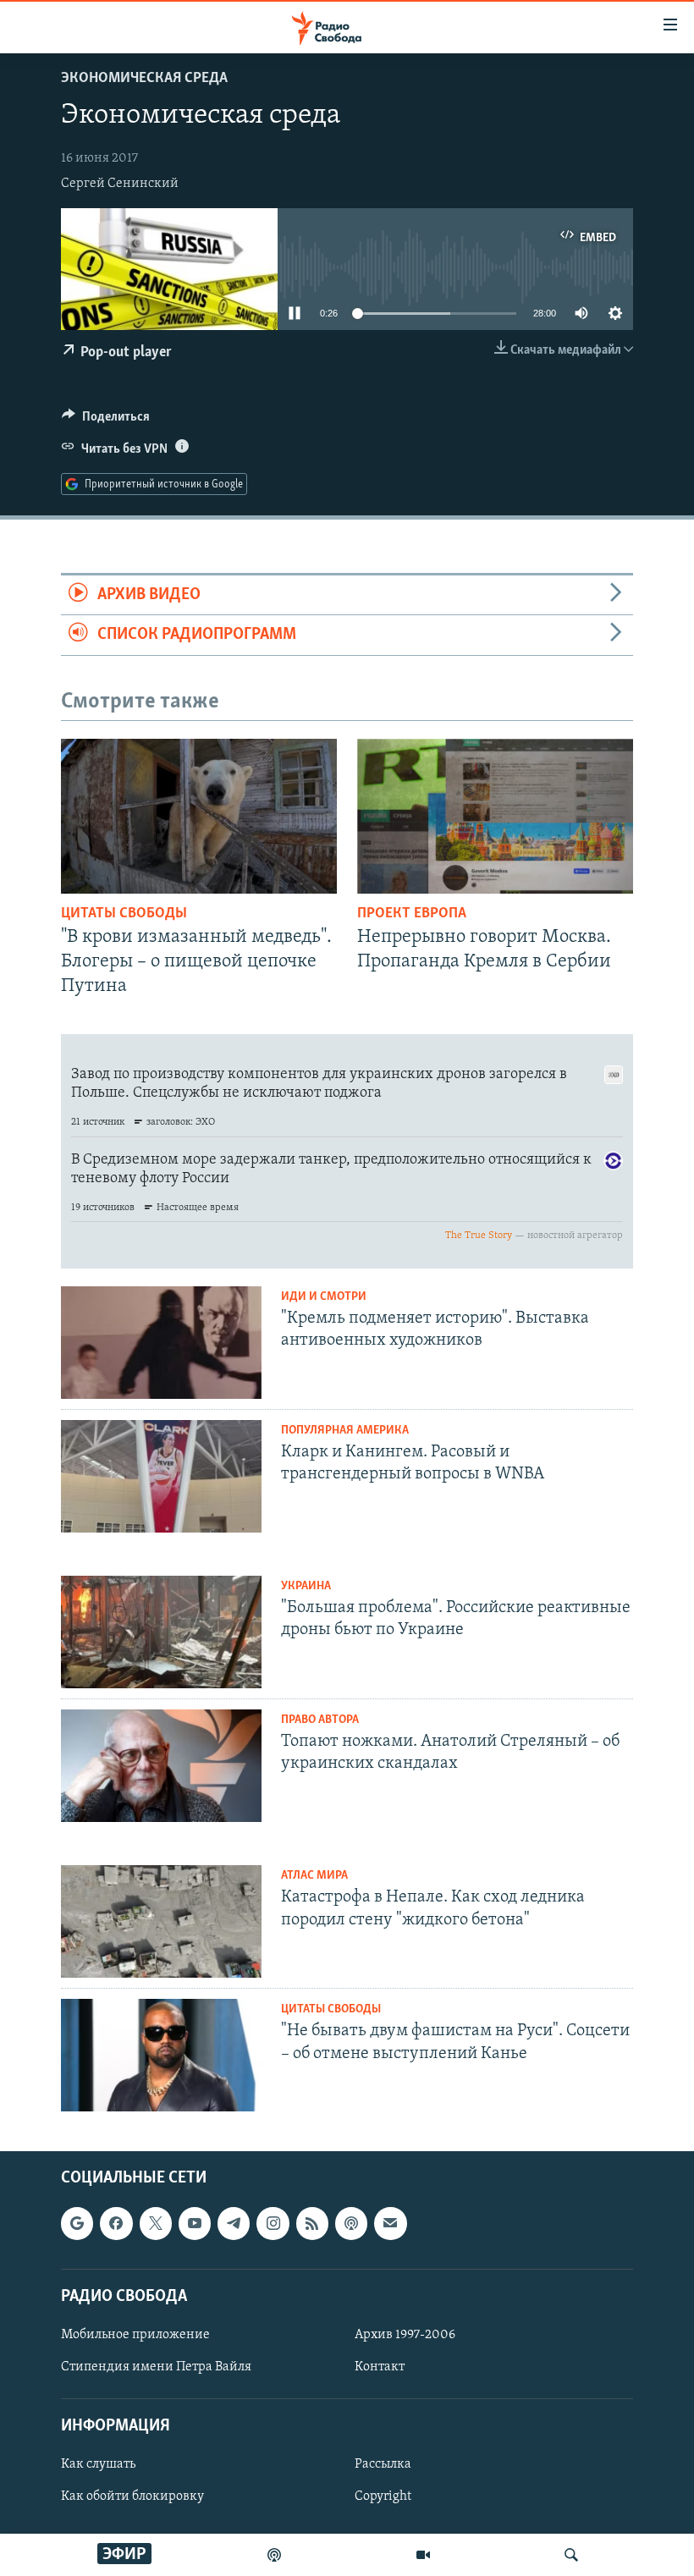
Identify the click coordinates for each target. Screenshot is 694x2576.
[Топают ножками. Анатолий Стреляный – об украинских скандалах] (161, 1766)
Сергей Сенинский (120, 184)
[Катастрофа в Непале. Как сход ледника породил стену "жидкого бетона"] (161, 1921)
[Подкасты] (351, 2224)
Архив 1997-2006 (405, 2335)
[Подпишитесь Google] (77, 2224)
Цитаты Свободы (124, 914)
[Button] (106, 421)
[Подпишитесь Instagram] (273, 2224)
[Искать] (571, 2555)
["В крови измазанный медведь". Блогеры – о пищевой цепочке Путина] (199, 816)
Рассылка (383, 2465)
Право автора (320, 1720)
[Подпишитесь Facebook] (116, 2224)
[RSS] (312, 2224)
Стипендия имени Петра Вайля (156, 2367)
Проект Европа (412, 914)
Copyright (383, 2497)
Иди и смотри (324, 1297)
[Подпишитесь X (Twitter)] (156, 2224)
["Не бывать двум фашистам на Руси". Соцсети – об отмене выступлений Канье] (161, 2055)
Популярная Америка (345, 1431)
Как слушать (98, 2465)
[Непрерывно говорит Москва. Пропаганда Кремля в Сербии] (495, 816)
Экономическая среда (144, 79)
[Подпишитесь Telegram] (234, 2224)
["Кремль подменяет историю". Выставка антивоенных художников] (161, 1343)
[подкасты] (274, 2555)
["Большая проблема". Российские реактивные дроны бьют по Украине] (161, 1632)
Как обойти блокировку (132, 2497)
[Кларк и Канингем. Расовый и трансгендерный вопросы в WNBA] (161, 1476)
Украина (306, 1586)
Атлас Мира (314, 1876)
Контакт (380, 2367)
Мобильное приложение (135, 2335)
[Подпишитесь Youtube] (195, 2224)
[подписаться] (390, 2224)
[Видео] (423, 2555)
